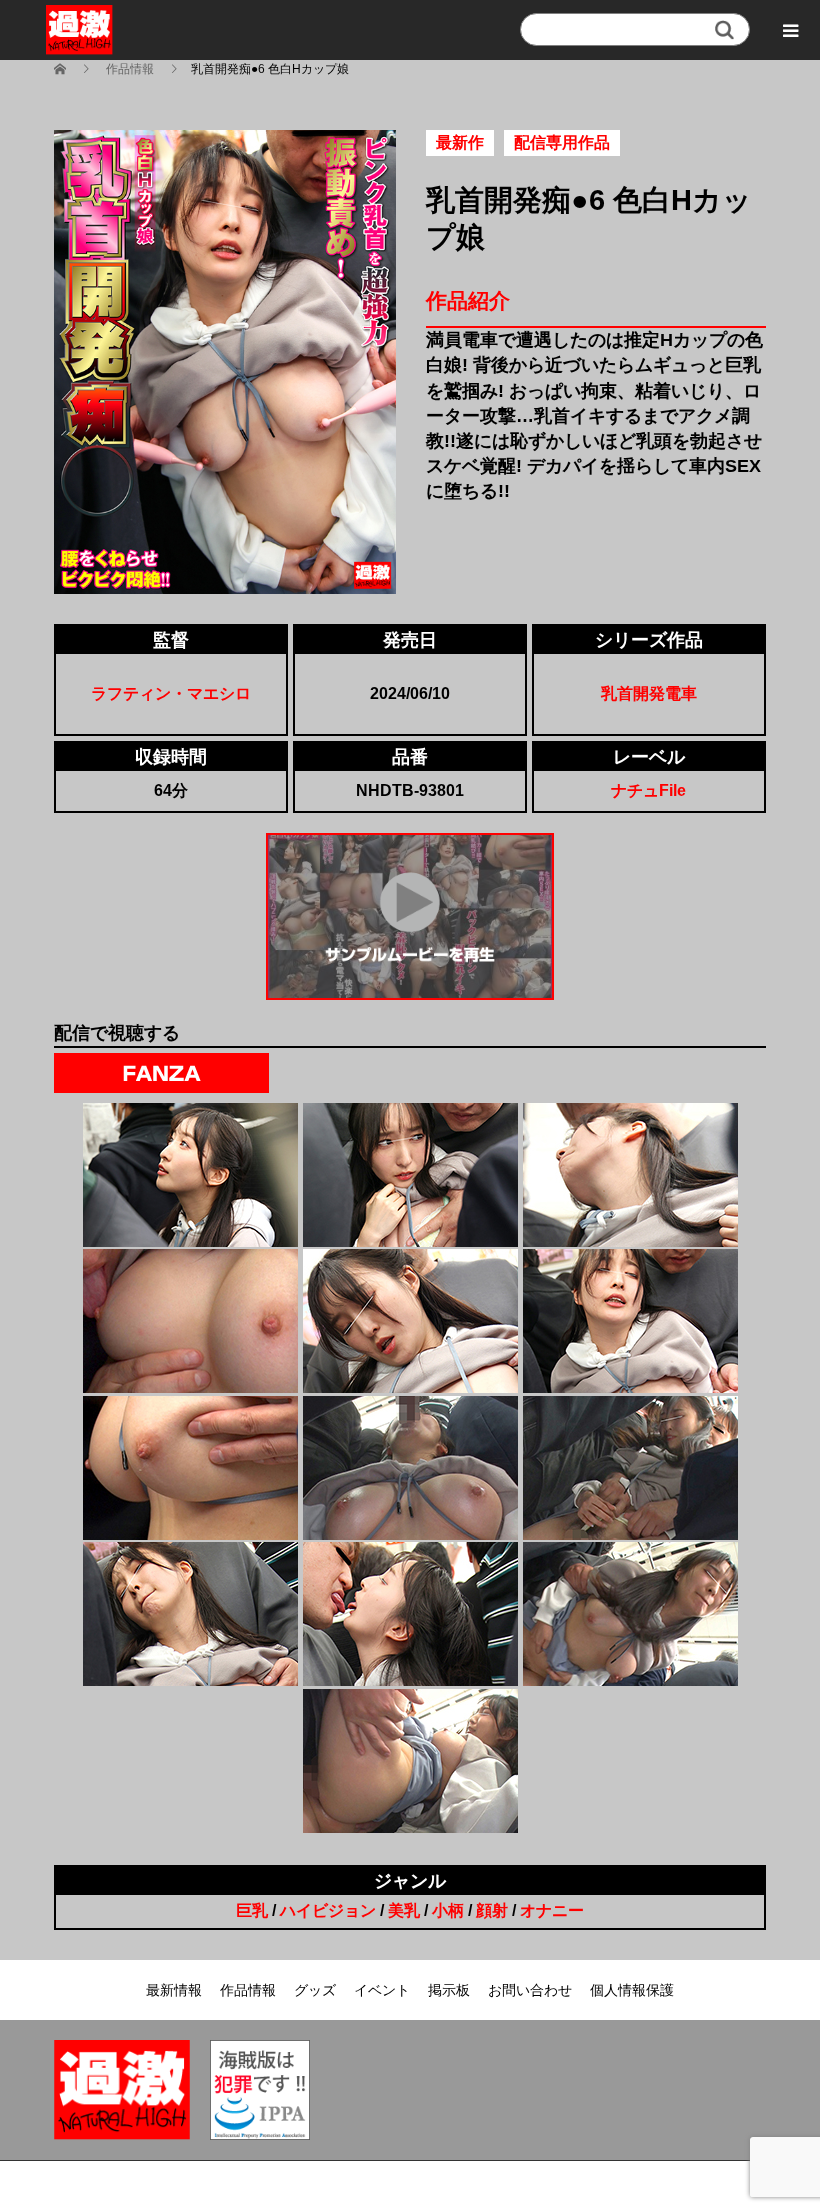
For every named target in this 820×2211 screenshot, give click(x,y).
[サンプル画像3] (630, 1175)
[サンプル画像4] (190, 1321)
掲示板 (449, 1990)
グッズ (315, 1990)
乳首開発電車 (649, 693)
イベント (382, 1990)
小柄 (448, 1910)
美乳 (404, 1910)
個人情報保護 (632, 1990)
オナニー (552, 1910)
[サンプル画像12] (630, 1614)
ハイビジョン (328, 1910)
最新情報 (174, 1990)
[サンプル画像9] (630, 1468)
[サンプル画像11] (410, 1614)
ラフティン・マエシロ (171, 693)
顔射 (492, 1910)
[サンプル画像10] (190, 1614)
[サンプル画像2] (410, 1175)
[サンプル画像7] (190, 1468)
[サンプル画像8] (410, 1468)
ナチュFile (648, 790)
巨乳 (252, 1910)
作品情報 (248, 1990)
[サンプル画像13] (410, 1761)
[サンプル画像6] (630, 1321)
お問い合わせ (530, 1990)
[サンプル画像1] (190, 1175)
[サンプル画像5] (410, 1321)
